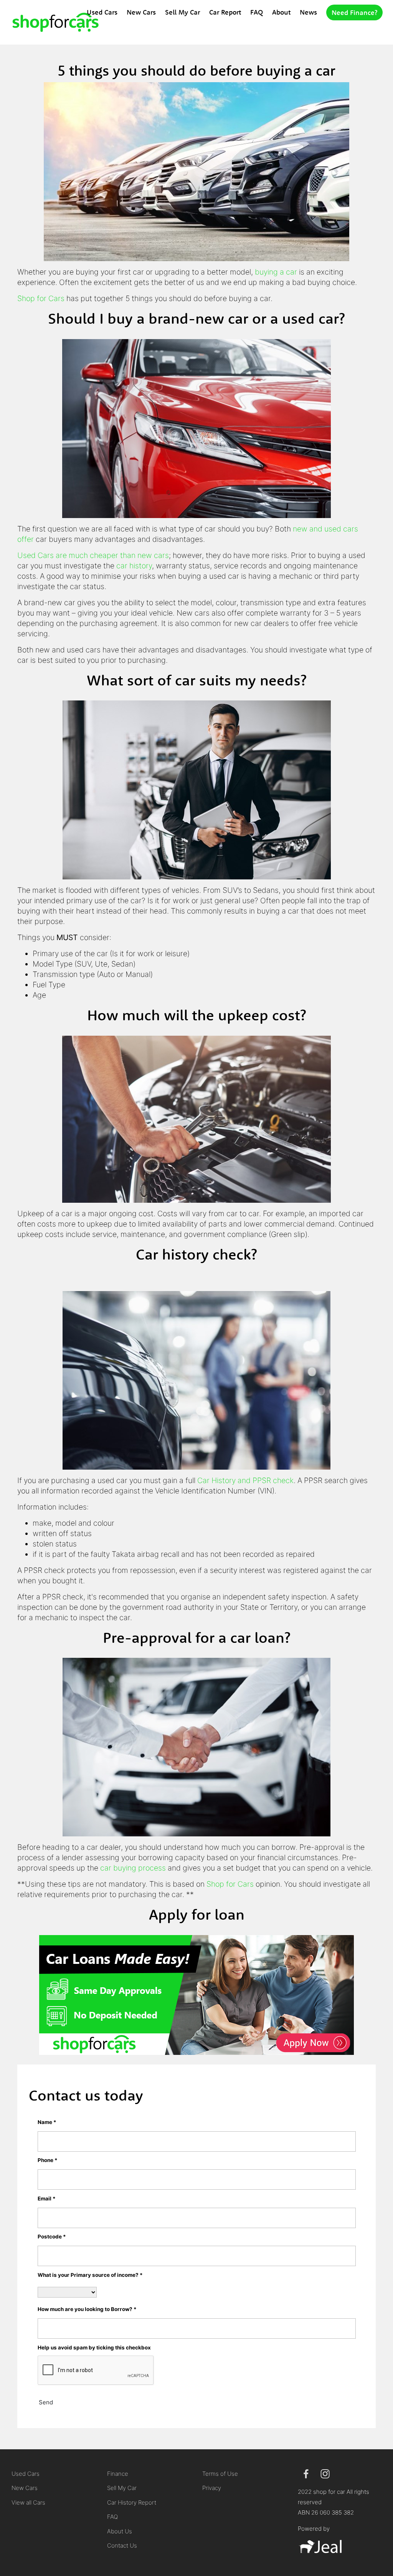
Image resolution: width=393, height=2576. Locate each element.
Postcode (52, 2237)
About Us (120, 2531)
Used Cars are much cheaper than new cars (93, 555)
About (281, 12)
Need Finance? (354, 12)
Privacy (212, 2488)
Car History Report (132, 2502)
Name (47, 2122)
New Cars (141, 12)
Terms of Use (220, 2474)
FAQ (257, 12)
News (308, 12)
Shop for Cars (41, 298)
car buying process (133, 1868)
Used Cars (102, 12)
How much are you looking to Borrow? (87, 2309)
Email (47, 2199)
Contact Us (122, 2545)
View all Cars (28, 2502)
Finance (118, 2474)
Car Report (225, 12)
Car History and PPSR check (245, 1480)
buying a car (276, 272)
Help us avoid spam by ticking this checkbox (94, 2348)
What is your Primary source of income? (90, 2275)
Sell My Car (182, 12)
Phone (48, 2160)
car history (134, 566)
